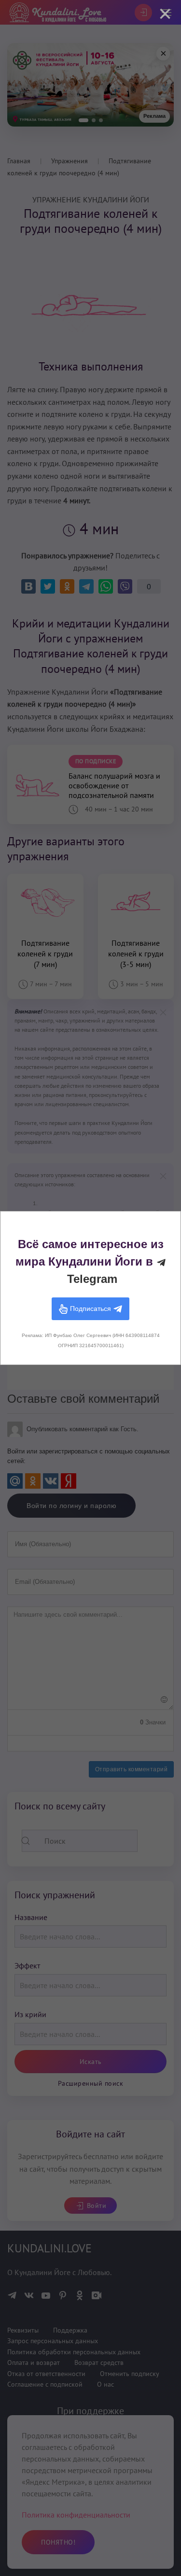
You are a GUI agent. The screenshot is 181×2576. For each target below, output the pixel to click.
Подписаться (90, 1308)
